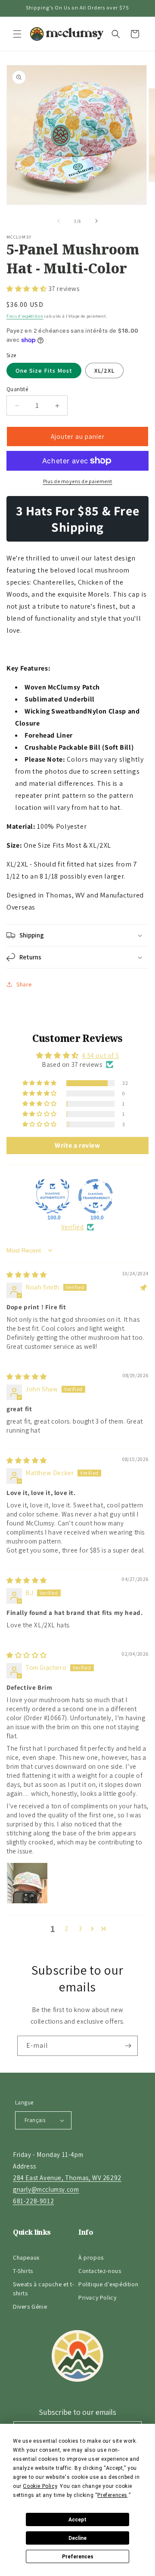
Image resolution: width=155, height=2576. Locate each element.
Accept (77, 2520)
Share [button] (24, 984)
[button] (17, 34)
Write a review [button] (77, 1145)
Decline (77, 2538)
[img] (27, 1275)
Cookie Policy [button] (40, 2486)
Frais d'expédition (25, 316)
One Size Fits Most (44, 371)
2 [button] (67, 1928)
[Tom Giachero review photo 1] (27, 1883)
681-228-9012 (33, 2201)
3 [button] (81, 1928)
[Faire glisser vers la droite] (96, 221)
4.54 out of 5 (100, 1055)
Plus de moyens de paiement (78, 481)
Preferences (78, 2557)
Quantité (17, 389)
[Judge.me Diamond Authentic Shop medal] (53, 1196)
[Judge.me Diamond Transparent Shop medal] (96, 1196)
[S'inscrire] (128, 2046)
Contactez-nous (100, 2271)
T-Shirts (23, 2271)
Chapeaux (26, 2257)
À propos (91, 2257)
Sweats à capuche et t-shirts (43, 2289)
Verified (73, 1227)
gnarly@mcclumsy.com (46, 2189)
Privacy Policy (97, 2297)
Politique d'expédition (108, 2284)
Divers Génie (30, 2306)
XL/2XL (104, 371)
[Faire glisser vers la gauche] (59, 221)
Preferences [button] (112, 2495)
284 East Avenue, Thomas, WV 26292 (67, 2178)
